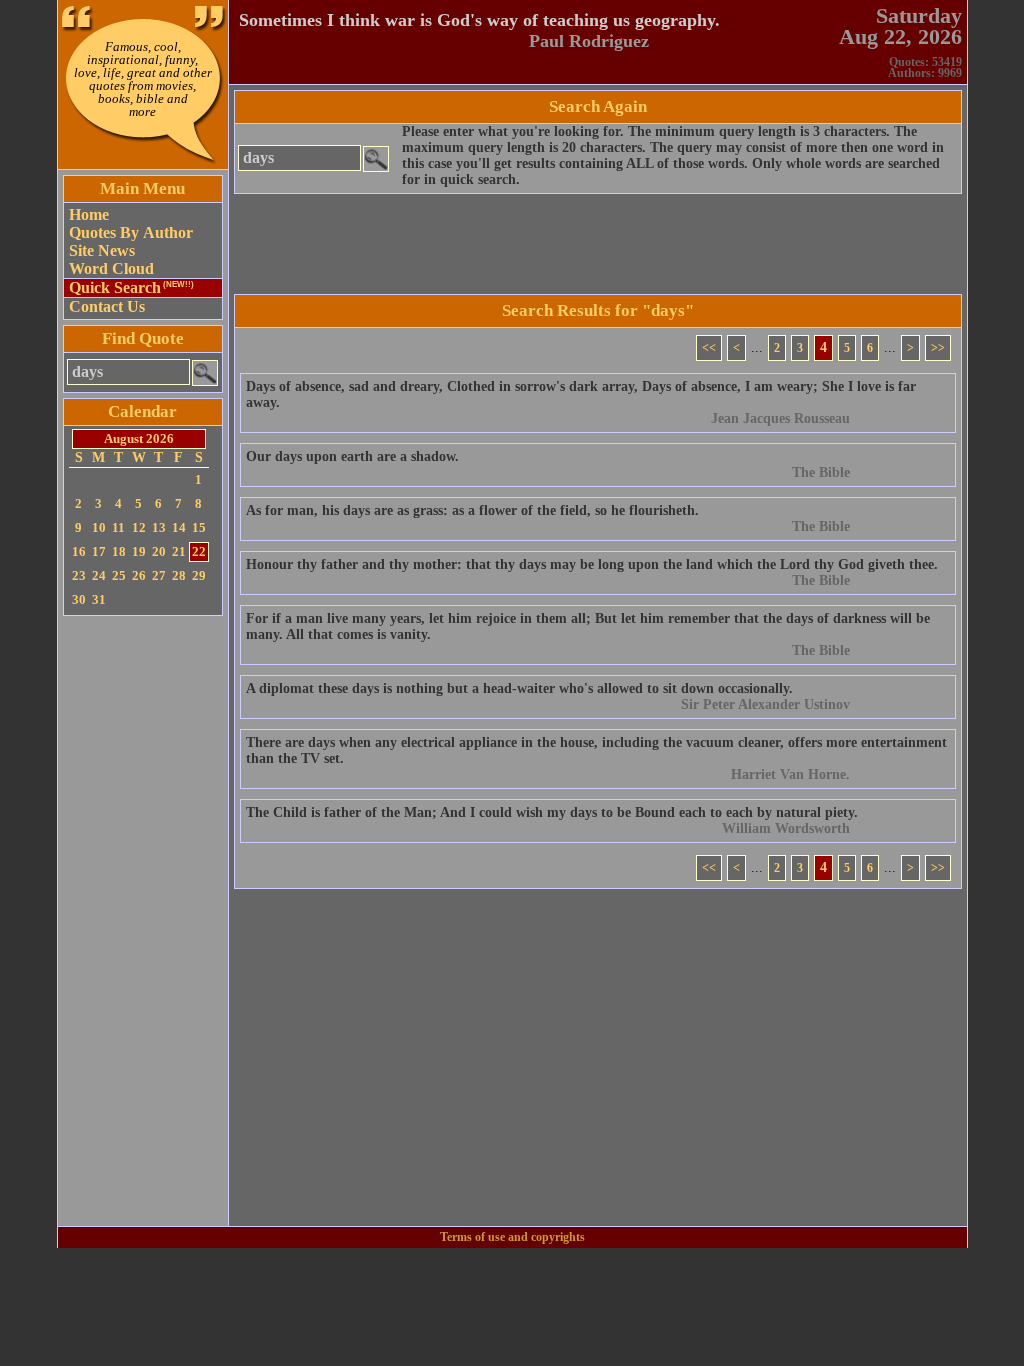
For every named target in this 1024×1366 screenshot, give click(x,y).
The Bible (821, 472)
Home (89, 214)
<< (709, 348)
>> (938, 348)
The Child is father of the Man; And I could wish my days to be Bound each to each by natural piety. (552, 812)
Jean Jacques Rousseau (780, 418)
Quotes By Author (131, 232)
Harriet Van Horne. (790, 774)
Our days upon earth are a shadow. (352, 456)
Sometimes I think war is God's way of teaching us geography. (479, 20)
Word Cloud (111, 268)
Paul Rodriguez (589, 41)
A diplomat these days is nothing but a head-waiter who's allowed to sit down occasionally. (519, 688)
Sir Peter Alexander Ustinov (765, 704)
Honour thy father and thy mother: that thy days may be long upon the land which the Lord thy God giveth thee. (592, 564)
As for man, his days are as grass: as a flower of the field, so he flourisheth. (472, 510)
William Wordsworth (786, 828)
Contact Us (107, 306)
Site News (102, 250)
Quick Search (131, 287)
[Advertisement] (143, 921)
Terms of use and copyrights (512, 1237)
